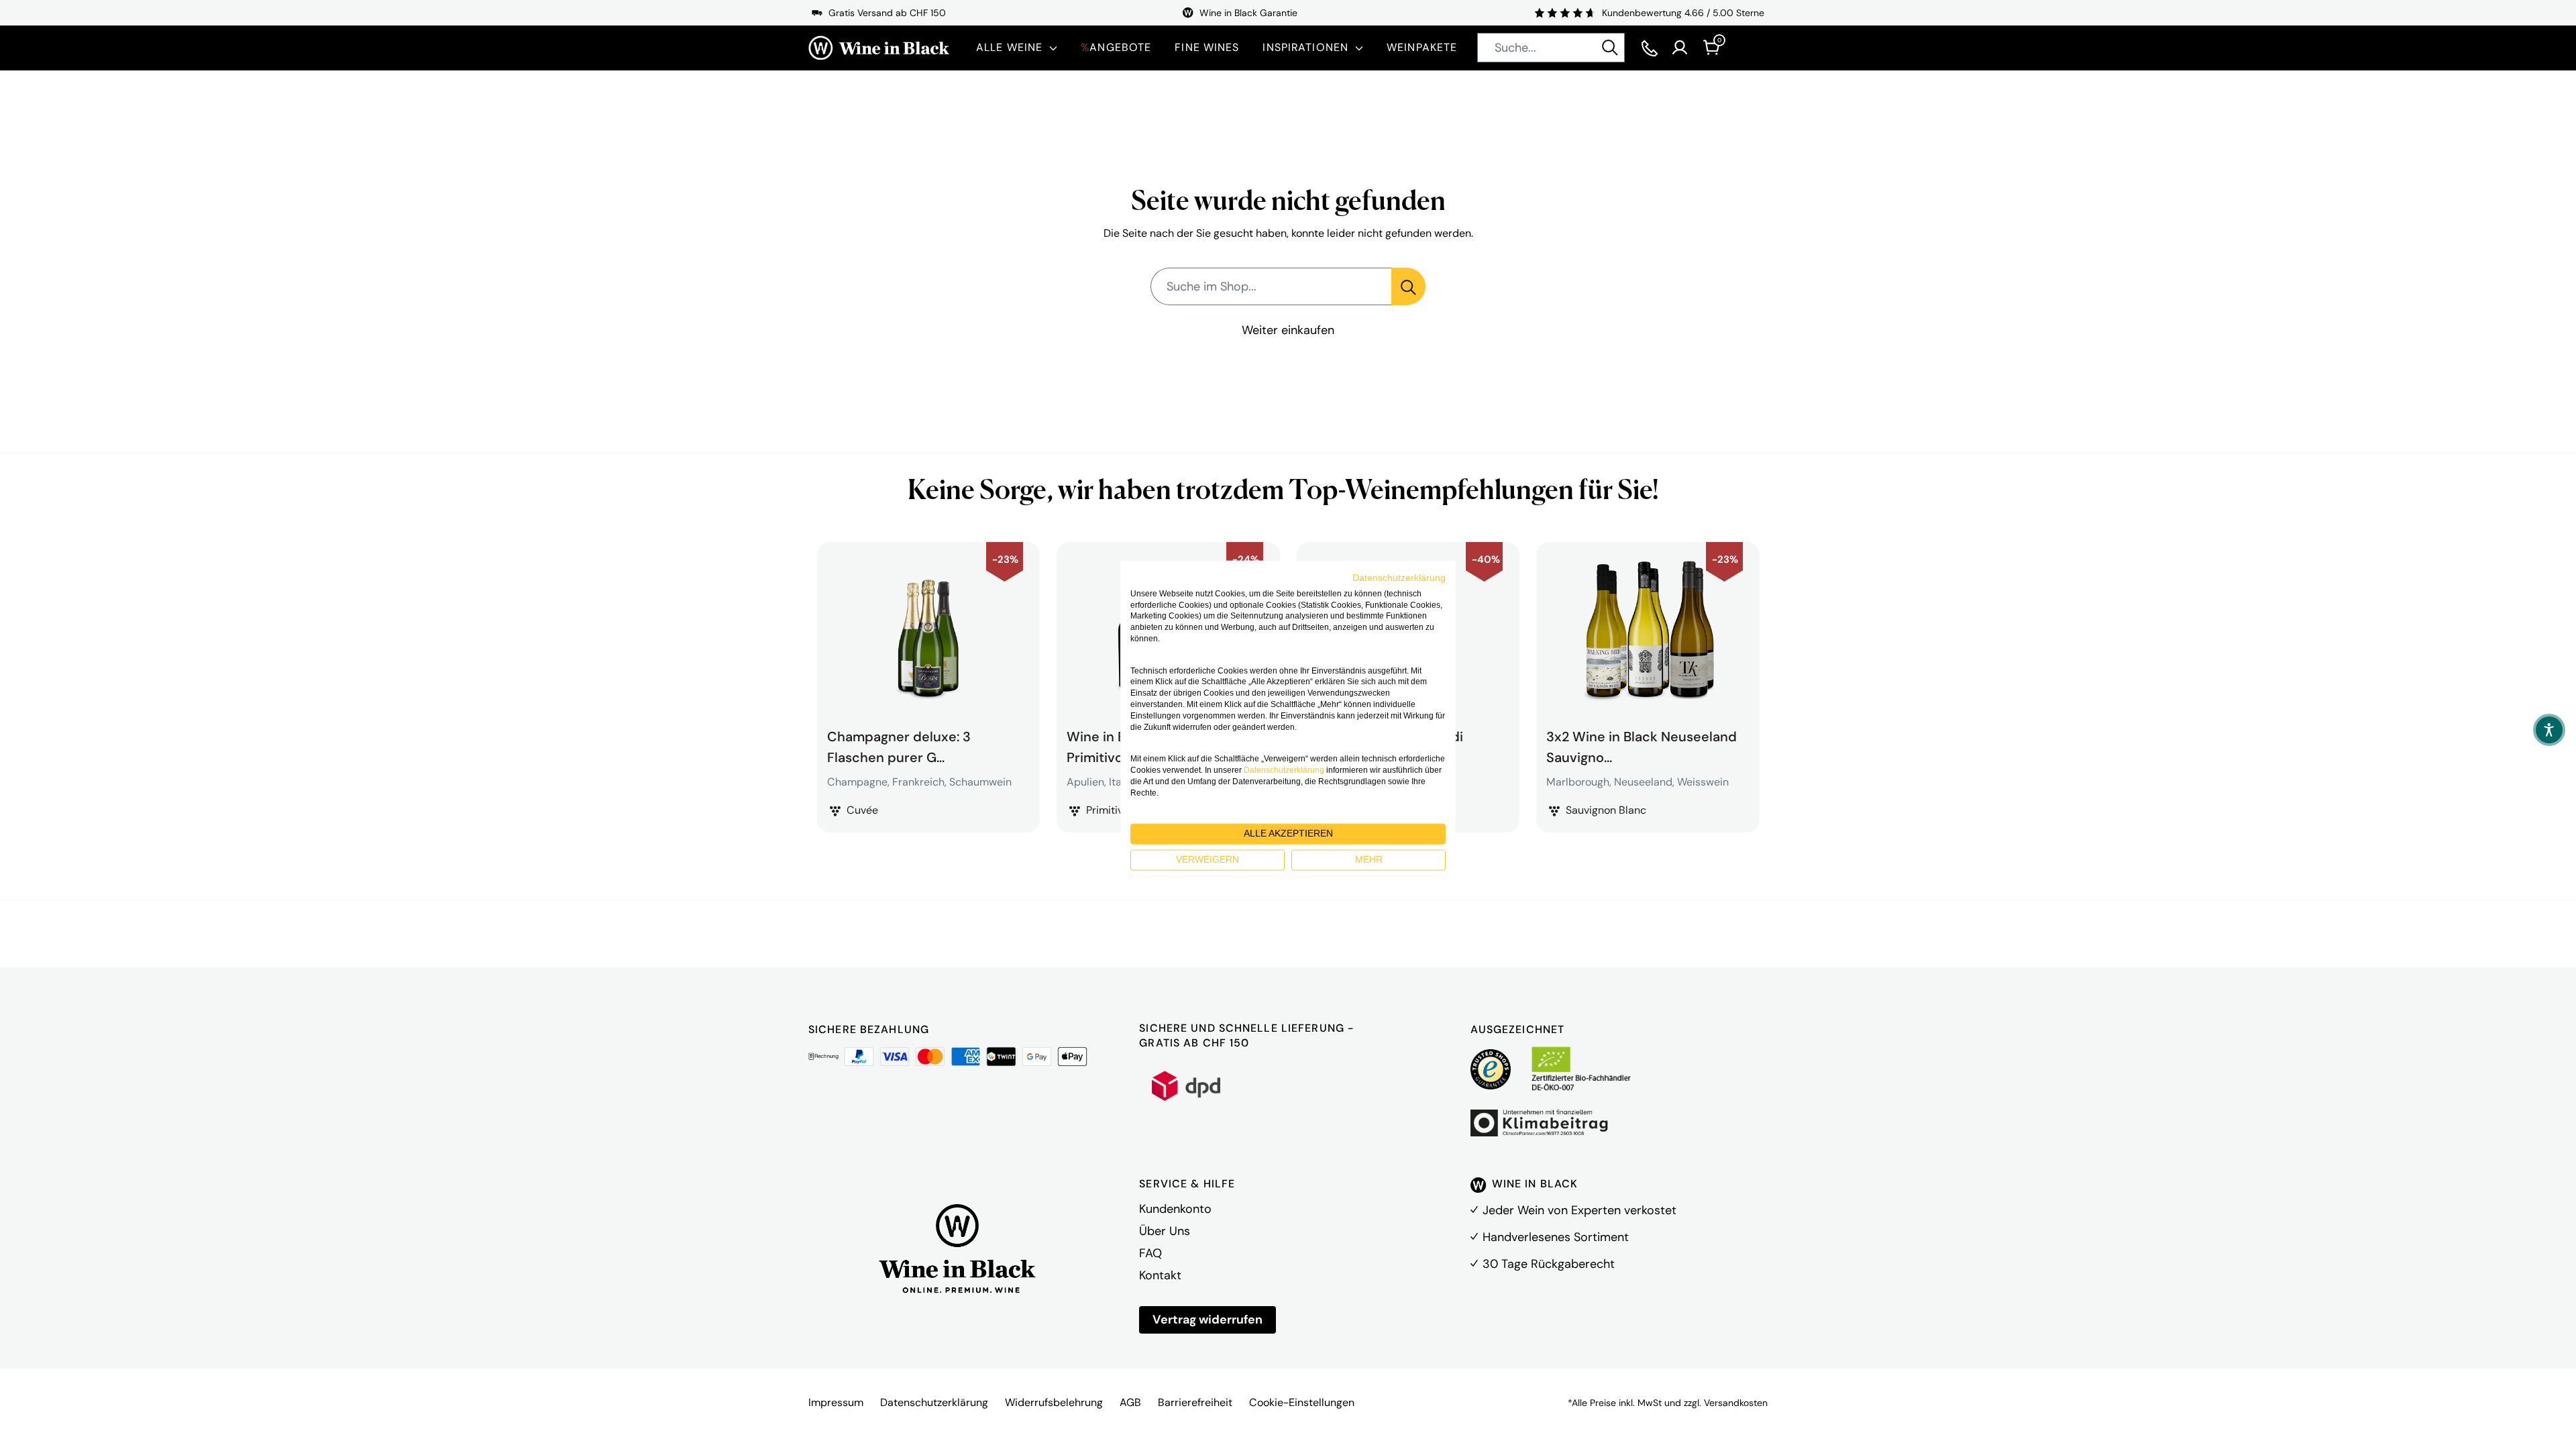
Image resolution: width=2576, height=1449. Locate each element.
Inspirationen (1305, 47)
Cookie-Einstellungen (1302, 1402)
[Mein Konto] (1680, 48)
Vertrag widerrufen (1207, 1320)
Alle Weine (1009, 47)
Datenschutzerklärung (934, 1402)
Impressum (836, 1402)
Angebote (1116, 47)
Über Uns (1165, 1231)
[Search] (1610, 48)
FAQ (1150, 1253)
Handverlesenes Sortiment (1556, 1237)
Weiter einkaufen (1288, 330)
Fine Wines (1207, 47)
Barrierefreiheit (1195, 1402)
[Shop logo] (879, 48)
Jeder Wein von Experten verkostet (1579, 1210)
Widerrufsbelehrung (1054, 1402)
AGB (1130, 1402)
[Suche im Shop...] (1408, 286)
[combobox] (1551, 48)
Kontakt (1160, 1275)
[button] (2549, 730)
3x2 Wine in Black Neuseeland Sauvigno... (1642, 745)
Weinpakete (1422, 47)
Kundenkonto (1175, 1209)
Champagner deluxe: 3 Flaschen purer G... (899, 745)
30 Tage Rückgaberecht (1549, 1264)
